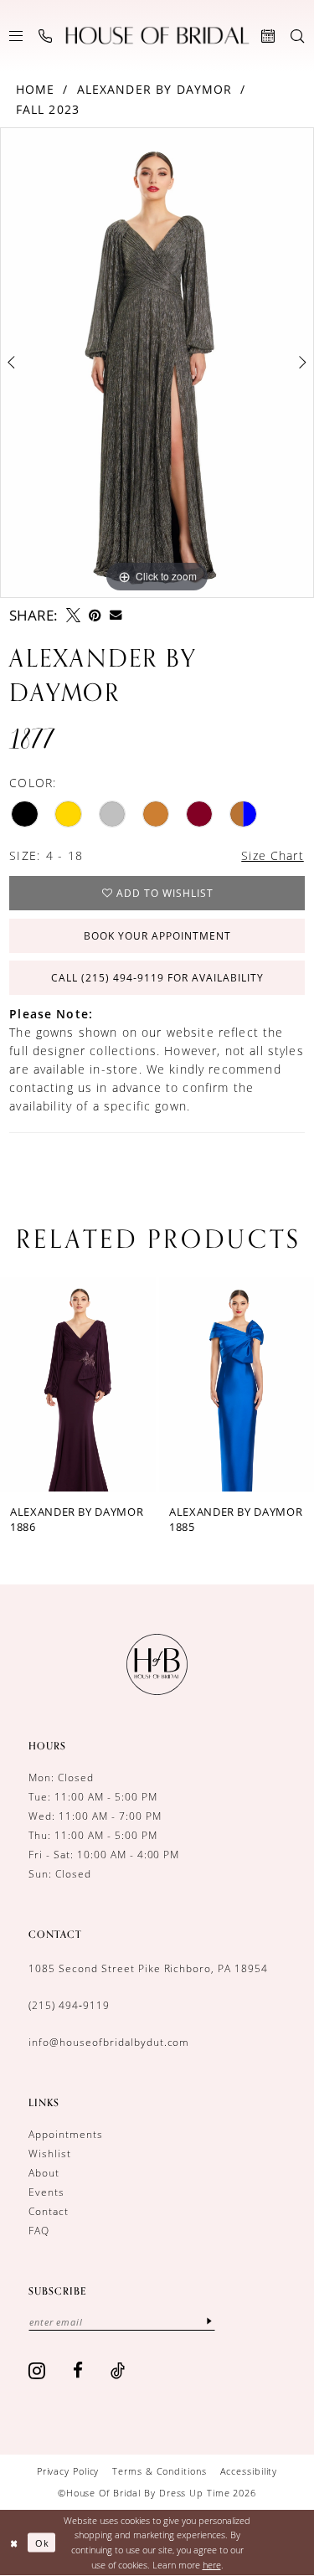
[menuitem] (16, 36)
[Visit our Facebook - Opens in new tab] (78, 2370)
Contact (49, 2211)
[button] (16, 36)
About (44, 2173)
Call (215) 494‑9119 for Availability (157, 978)
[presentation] (100, 1384)
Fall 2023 (48, 109)
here (212, 2565)
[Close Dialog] (14, 2543)
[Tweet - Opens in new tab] (73, 615)
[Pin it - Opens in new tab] (95, 615)
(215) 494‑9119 (69, 2005)
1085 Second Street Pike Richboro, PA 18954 (148, 1968)
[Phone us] (46, 36)
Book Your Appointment (157, 936)
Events (46, 2192)
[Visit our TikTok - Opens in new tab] (118, 2370)
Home (36, 89)
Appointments (66, 2134)
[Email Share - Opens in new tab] (116, 615)
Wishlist (50, 2154)
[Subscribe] (209, 2322)
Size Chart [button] (273, 855)
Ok (42, 2542)
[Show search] (298, 36)
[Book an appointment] (268, 36)
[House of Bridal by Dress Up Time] (157, 36)
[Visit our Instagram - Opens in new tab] (37, 2370)
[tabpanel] (157, 363)
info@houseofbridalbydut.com (109, 2042)
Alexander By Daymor (155, 89)
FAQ (39, 2231)
